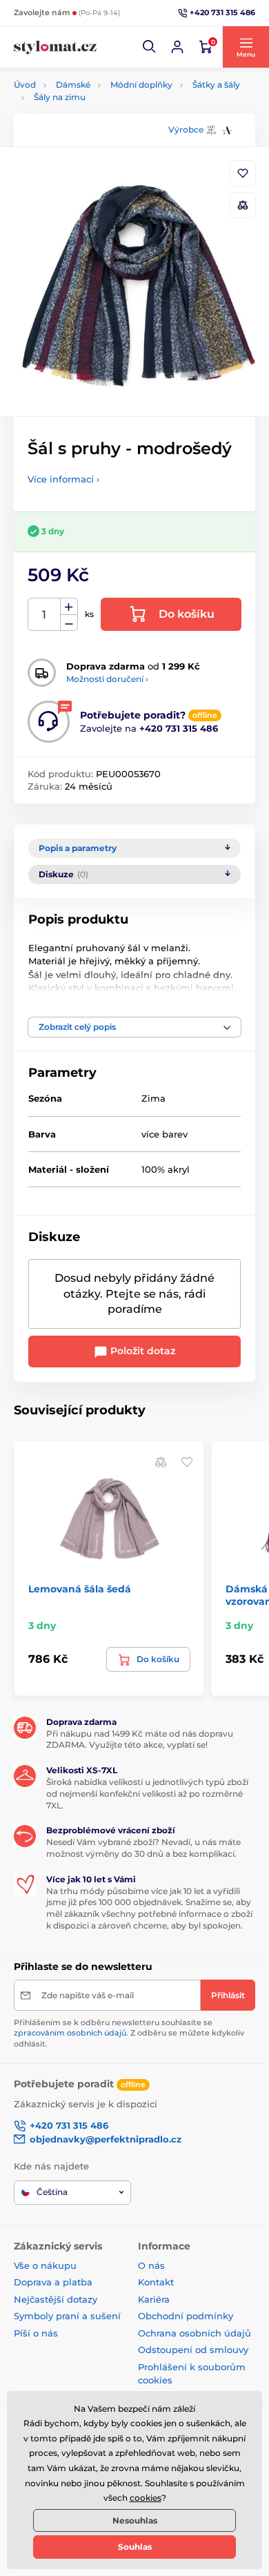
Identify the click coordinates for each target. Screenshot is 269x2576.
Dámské (73, 85)
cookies (146, 2498)
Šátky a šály (216, 85)
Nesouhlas (135, 2520)
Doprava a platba (53, 2282)
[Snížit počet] (69, 623)
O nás (151, 2265)
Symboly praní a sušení (67, 2316)
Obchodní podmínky (186, 2316)
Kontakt (156, 2282)
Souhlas (135, 2547)
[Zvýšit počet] (69, 607)
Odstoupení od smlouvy (193, 2350)
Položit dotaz (141, 1351)
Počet (44, 615)
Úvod (25, 85)
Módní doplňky (141, 85)
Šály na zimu (60, 97)
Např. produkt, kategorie (102, 115)
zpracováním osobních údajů (70, 2033)
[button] (150, 47)
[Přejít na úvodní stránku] (55, 47)
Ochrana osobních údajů (195, 2333)
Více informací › (63, 479)
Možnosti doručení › (107, 679)
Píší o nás (36, 2333)
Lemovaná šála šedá (80, 1589)
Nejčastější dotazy (56, 2299)
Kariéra (154, 2299)
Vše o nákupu (45, 2265)
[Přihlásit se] (177, 47)
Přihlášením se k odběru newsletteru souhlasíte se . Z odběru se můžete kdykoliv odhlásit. (129, 2033)
